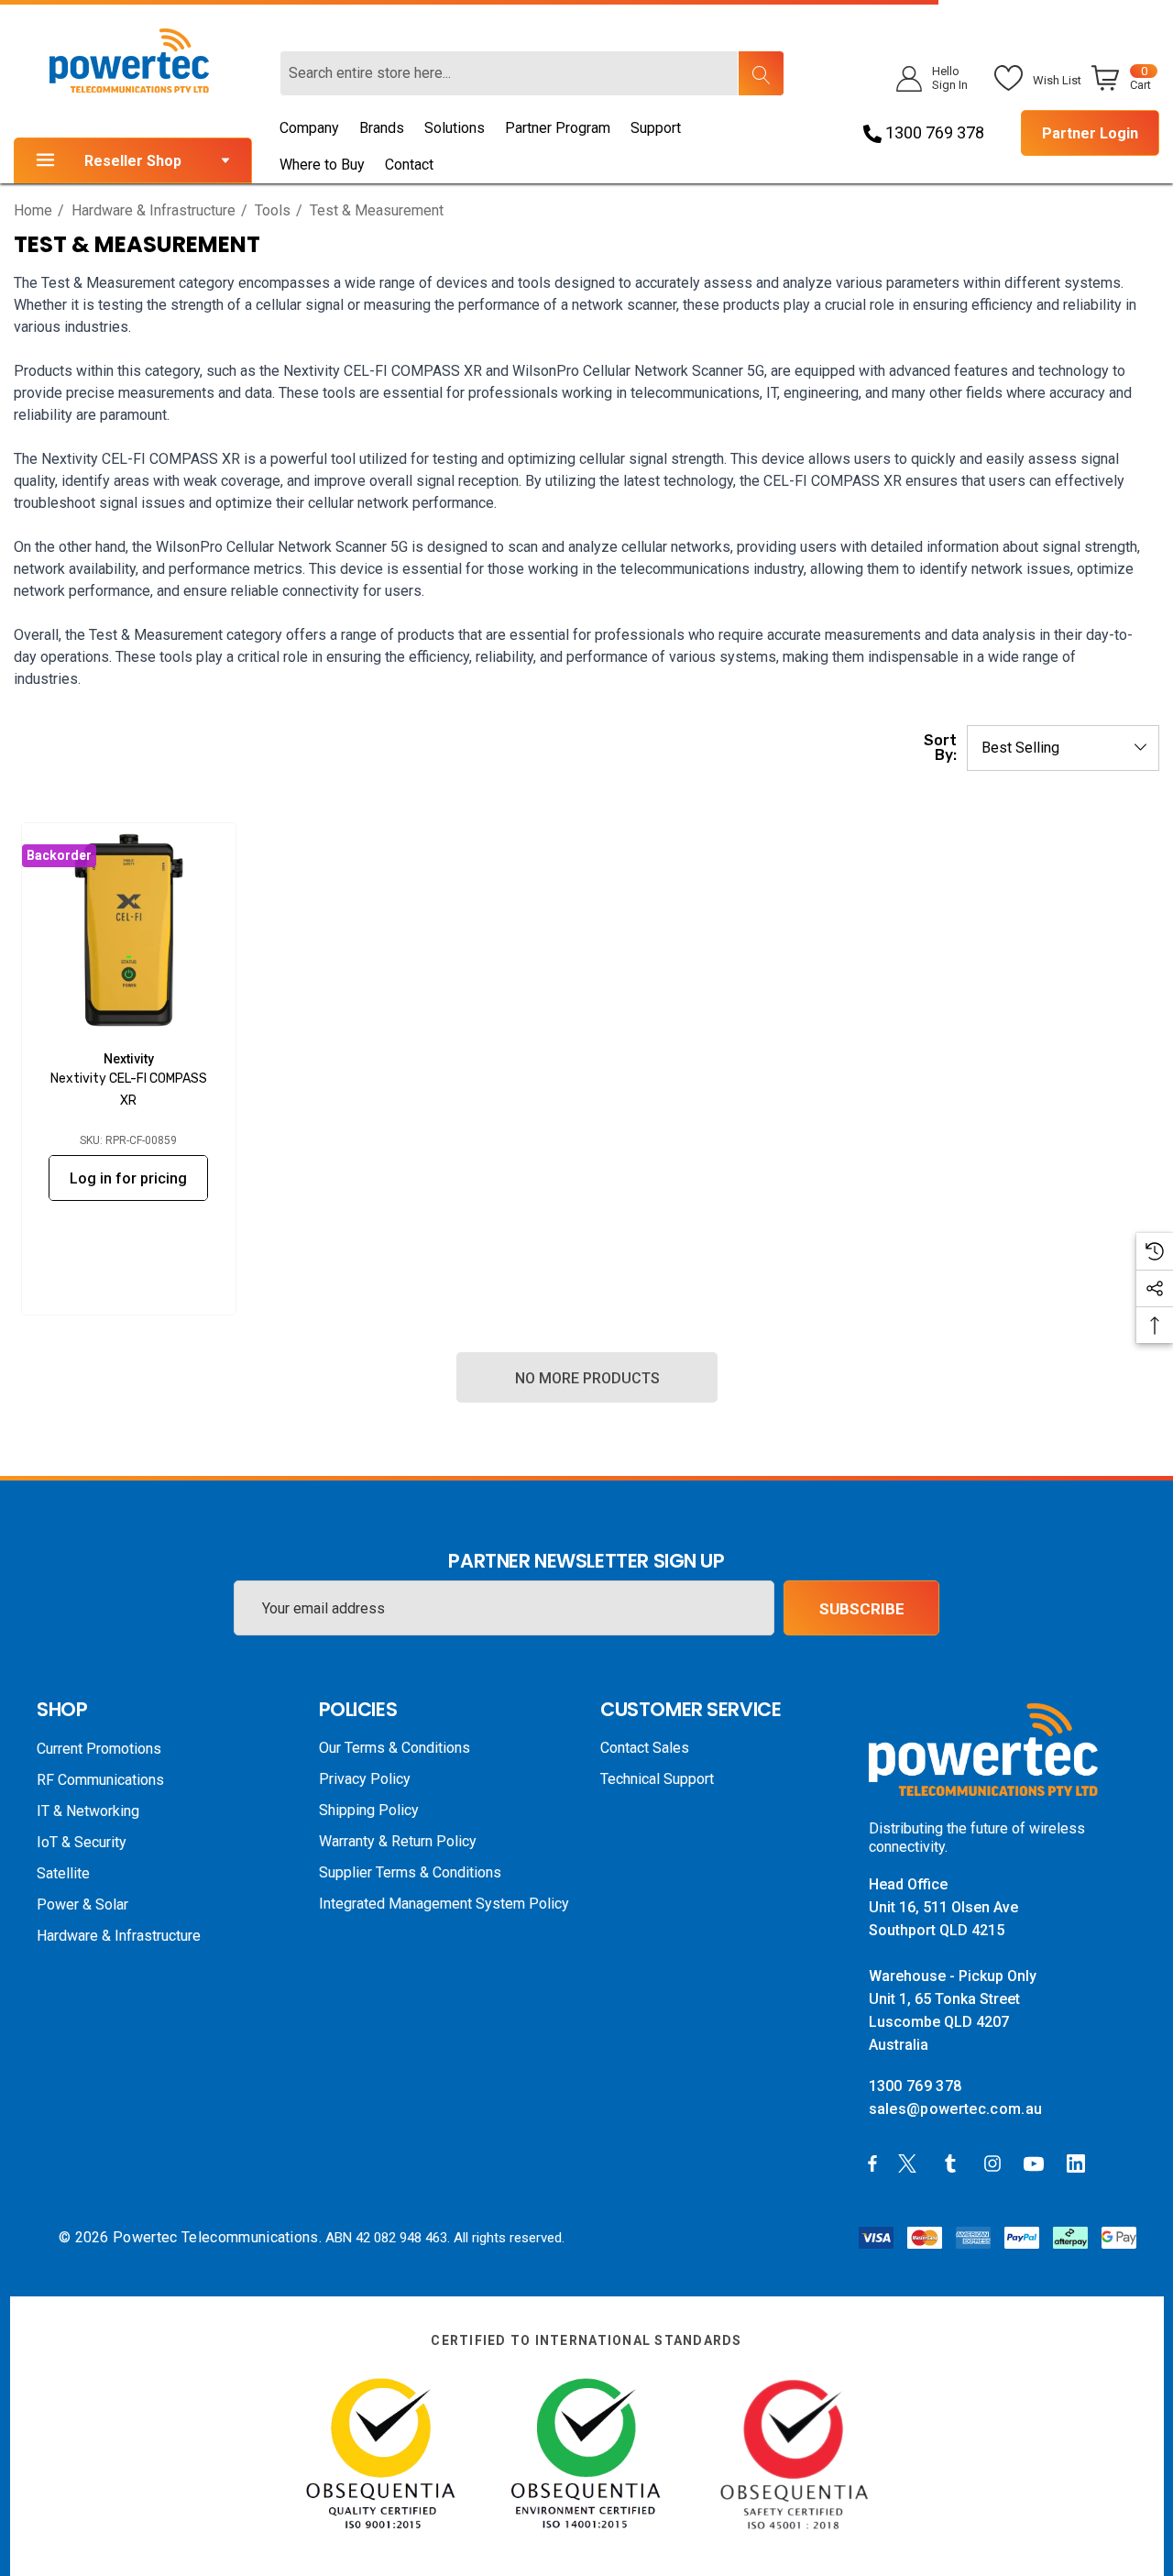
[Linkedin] (1080, 2163)
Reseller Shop (133, 161)
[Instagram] (995, 2163)
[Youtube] (1036, 2163)
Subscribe (862, 1609)
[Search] (761, 73)
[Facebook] (872, 2163)
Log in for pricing (128, 1178)
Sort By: (940, 748)
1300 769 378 (933, 132)
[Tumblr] (954, 2163)
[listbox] (1063, 748)
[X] (911, 2163)
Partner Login (1090, 133)
